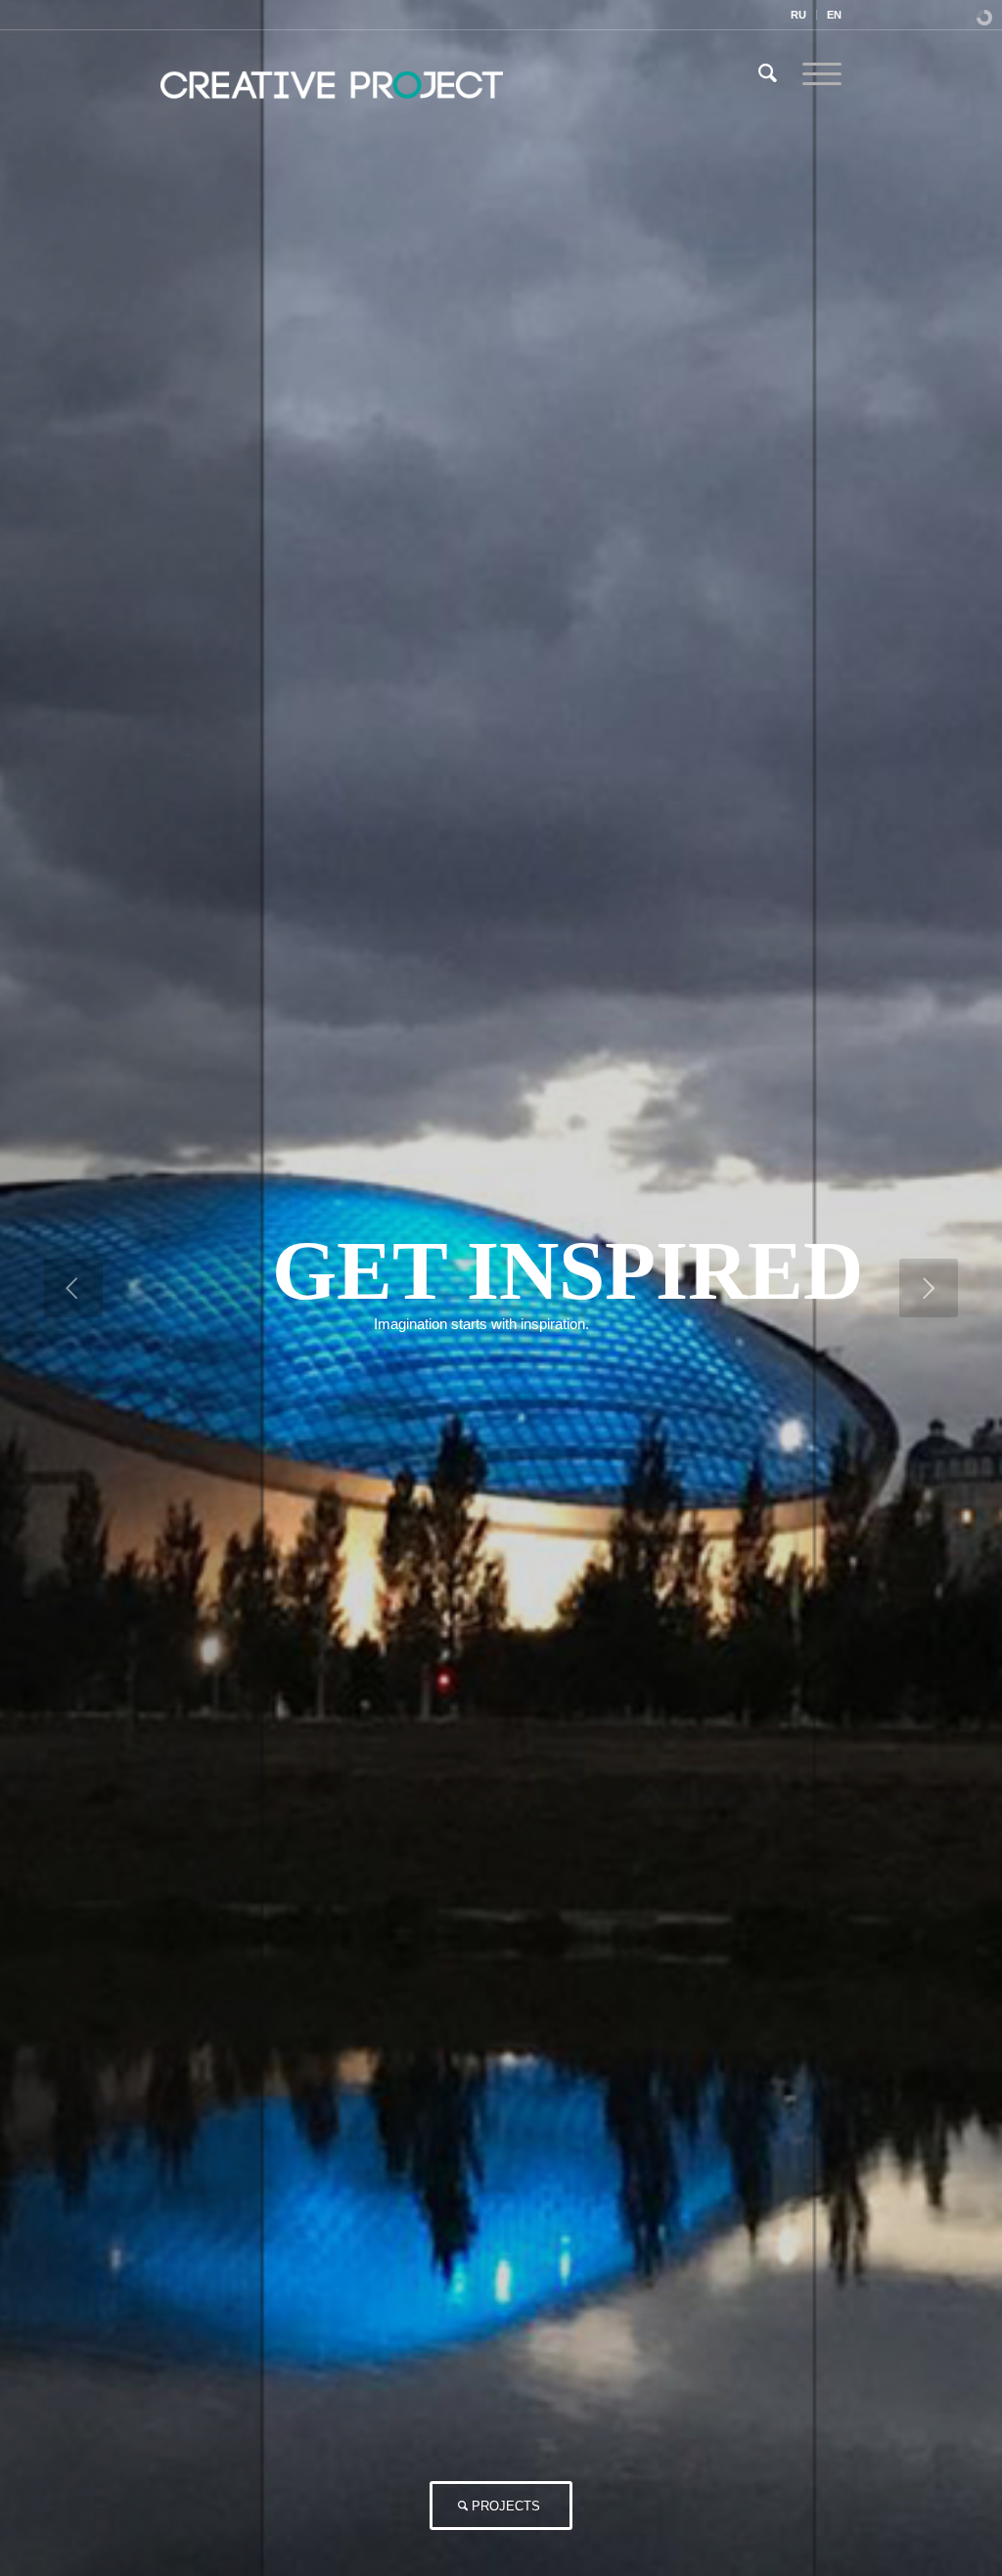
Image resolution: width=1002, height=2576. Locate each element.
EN (834, 15)
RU (798, 15)
